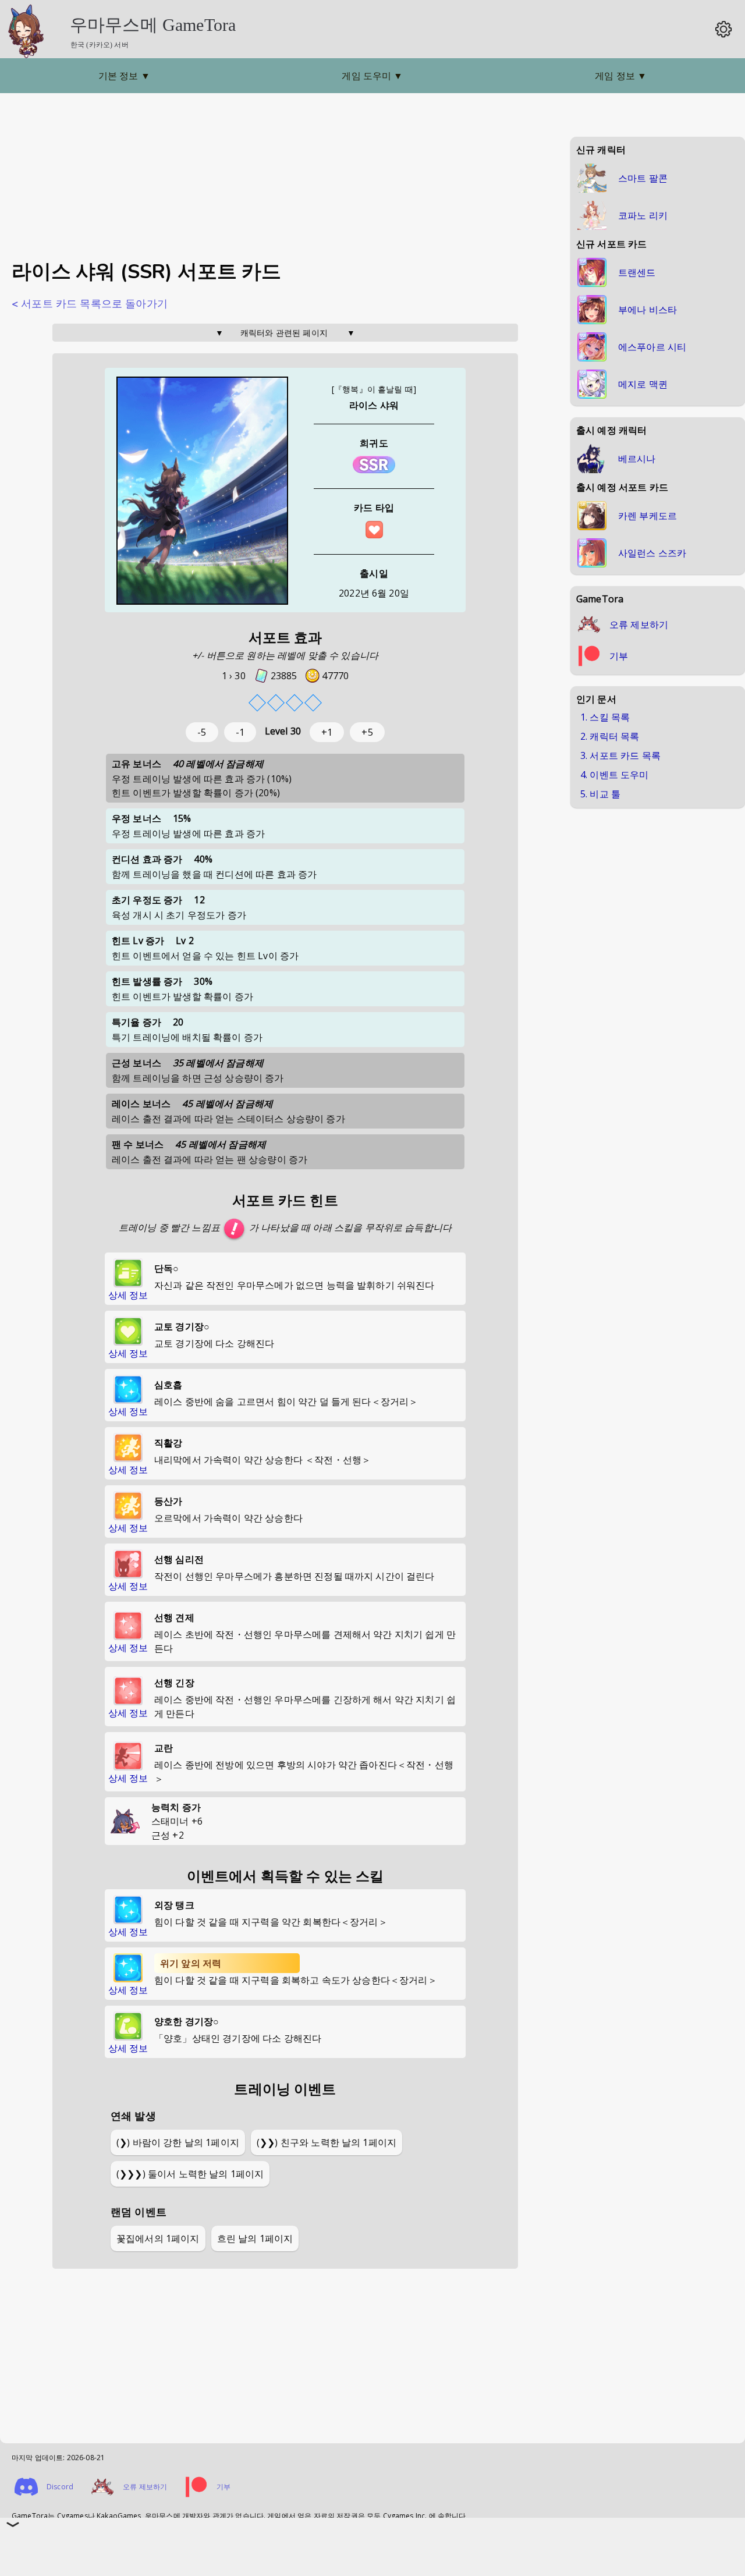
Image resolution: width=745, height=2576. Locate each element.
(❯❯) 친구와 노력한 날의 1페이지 (327, 2142)
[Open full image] (202, 492)
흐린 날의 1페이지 (255, 2238)
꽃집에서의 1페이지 (158, 2238)
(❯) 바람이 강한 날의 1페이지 (178, 2142)
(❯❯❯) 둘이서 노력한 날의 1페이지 (190, 2174)
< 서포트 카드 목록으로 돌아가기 (90, 304)
